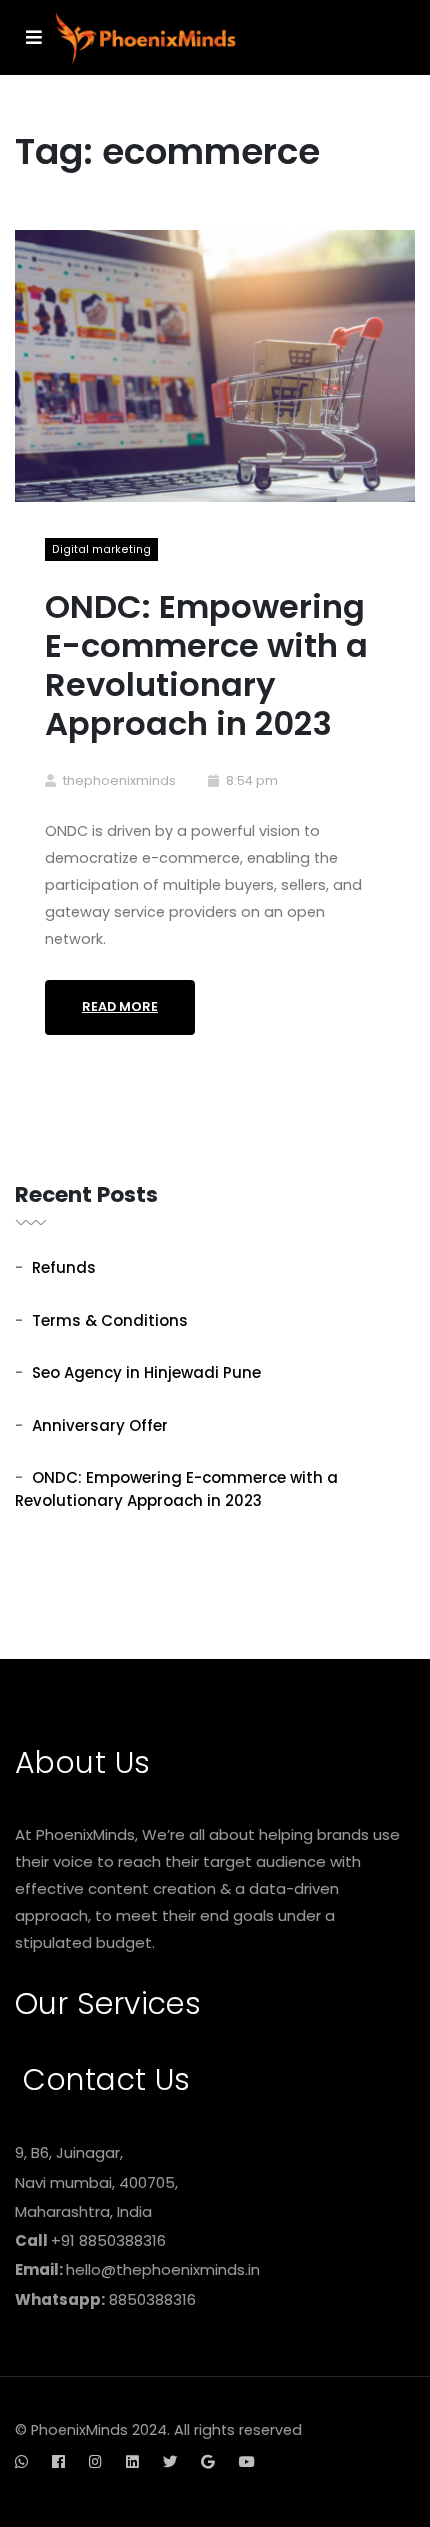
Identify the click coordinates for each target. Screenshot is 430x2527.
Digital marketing (101, 549)
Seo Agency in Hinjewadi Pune (146, 1372)
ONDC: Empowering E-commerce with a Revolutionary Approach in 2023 (206, 665)
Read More (120, 1006)
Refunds (64, 1267)
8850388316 (152, 2299)
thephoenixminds (119, 780)
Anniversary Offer (100, 1425)
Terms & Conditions (110, 1320)
